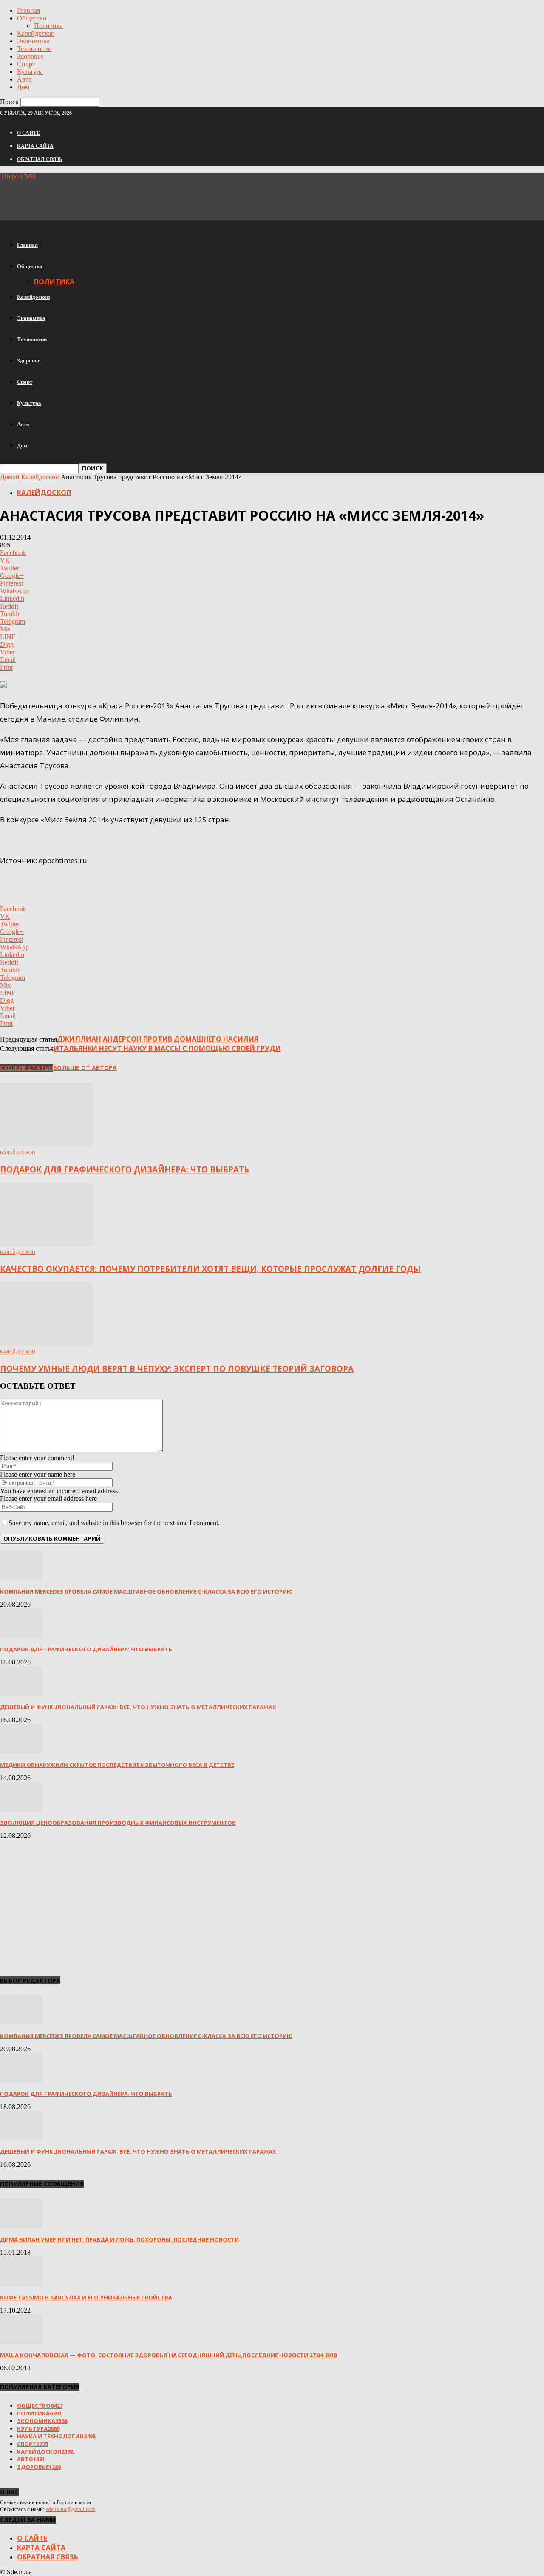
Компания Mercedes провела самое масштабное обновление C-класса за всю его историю (146, 1591)
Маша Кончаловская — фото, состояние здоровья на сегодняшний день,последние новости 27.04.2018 (168, 2355)
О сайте (28, 133)
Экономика (33, 41)
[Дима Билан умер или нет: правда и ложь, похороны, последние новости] (21, 2226)
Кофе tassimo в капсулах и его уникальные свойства (86, 2297)
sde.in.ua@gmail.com (71, 2509)
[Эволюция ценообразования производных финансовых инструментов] (21, 1809)
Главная (28, 10)
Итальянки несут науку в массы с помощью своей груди (167, 1048)
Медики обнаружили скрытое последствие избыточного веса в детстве (117, 1765)
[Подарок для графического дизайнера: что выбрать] (46, 1144)
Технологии (34, 49)
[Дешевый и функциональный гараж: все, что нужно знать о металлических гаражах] (21, 1694)
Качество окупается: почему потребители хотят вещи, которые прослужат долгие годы (210, 1269)
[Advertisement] (155, 199)
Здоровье (30, 56)
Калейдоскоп (36, 33)
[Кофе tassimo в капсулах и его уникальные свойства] (21, 2284)
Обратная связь (40, 159)
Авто (24, 79)
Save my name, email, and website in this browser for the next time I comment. (114, 1523)
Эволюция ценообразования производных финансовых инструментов (118, 1823)
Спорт (26, 64)
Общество (32, 18)
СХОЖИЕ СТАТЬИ (27, 1068)
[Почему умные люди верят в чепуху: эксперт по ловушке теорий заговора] (46, 1343)
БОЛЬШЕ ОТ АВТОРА (85, 1068)
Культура (30, 72)
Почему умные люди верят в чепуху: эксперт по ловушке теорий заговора (177, 1369)
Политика (48, 26)
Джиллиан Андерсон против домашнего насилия (158, 1039)
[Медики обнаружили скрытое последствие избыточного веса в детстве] (21, 1751)
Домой (10, 477)
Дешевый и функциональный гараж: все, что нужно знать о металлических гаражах (138, 1707)
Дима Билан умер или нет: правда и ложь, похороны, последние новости (119, 2239)
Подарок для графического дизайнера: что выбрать (125, 1169)
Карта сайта (35, 146)
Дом (23, 87)
